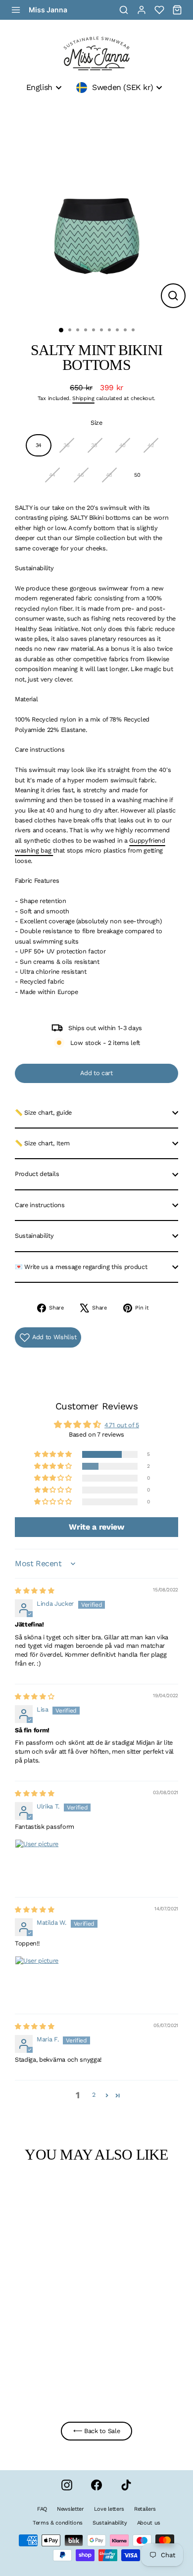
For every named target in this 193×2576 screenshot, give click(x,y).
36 (66, 445)
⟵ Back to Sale (97, 2431)
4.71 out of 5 (122, 1425)
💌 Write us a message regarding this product (81, 1267)
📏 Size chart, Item (42, 1143)
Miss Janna (48, 10)
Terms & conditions (58, 2523)
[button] (53, 1455)
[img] (34, 1591)
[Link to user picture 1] (39, 1863)
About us (149, 2523)
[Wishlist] (159, 10)
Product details (37, 1174)
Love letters (109, 2509)
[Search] (124, 10)
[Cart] (177, 10)
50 (137, 475)
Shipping (83, 398)
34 (39, 445)
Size (96, 423)
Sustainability (34, 1236)
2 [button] (94, 2095)
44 (52, 475)
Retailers (145, 2509)
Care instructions (40, 1205)
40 (122, 445)
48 (109, 475)
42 (150, 445)
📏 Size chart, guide (43, 1112)
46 (80, 475)
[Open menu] (16, 10)
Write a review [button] (96, 1527)
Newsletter (71, 2509)
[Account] (142, 10)
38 (94, 445)
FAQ (42, 2509)
